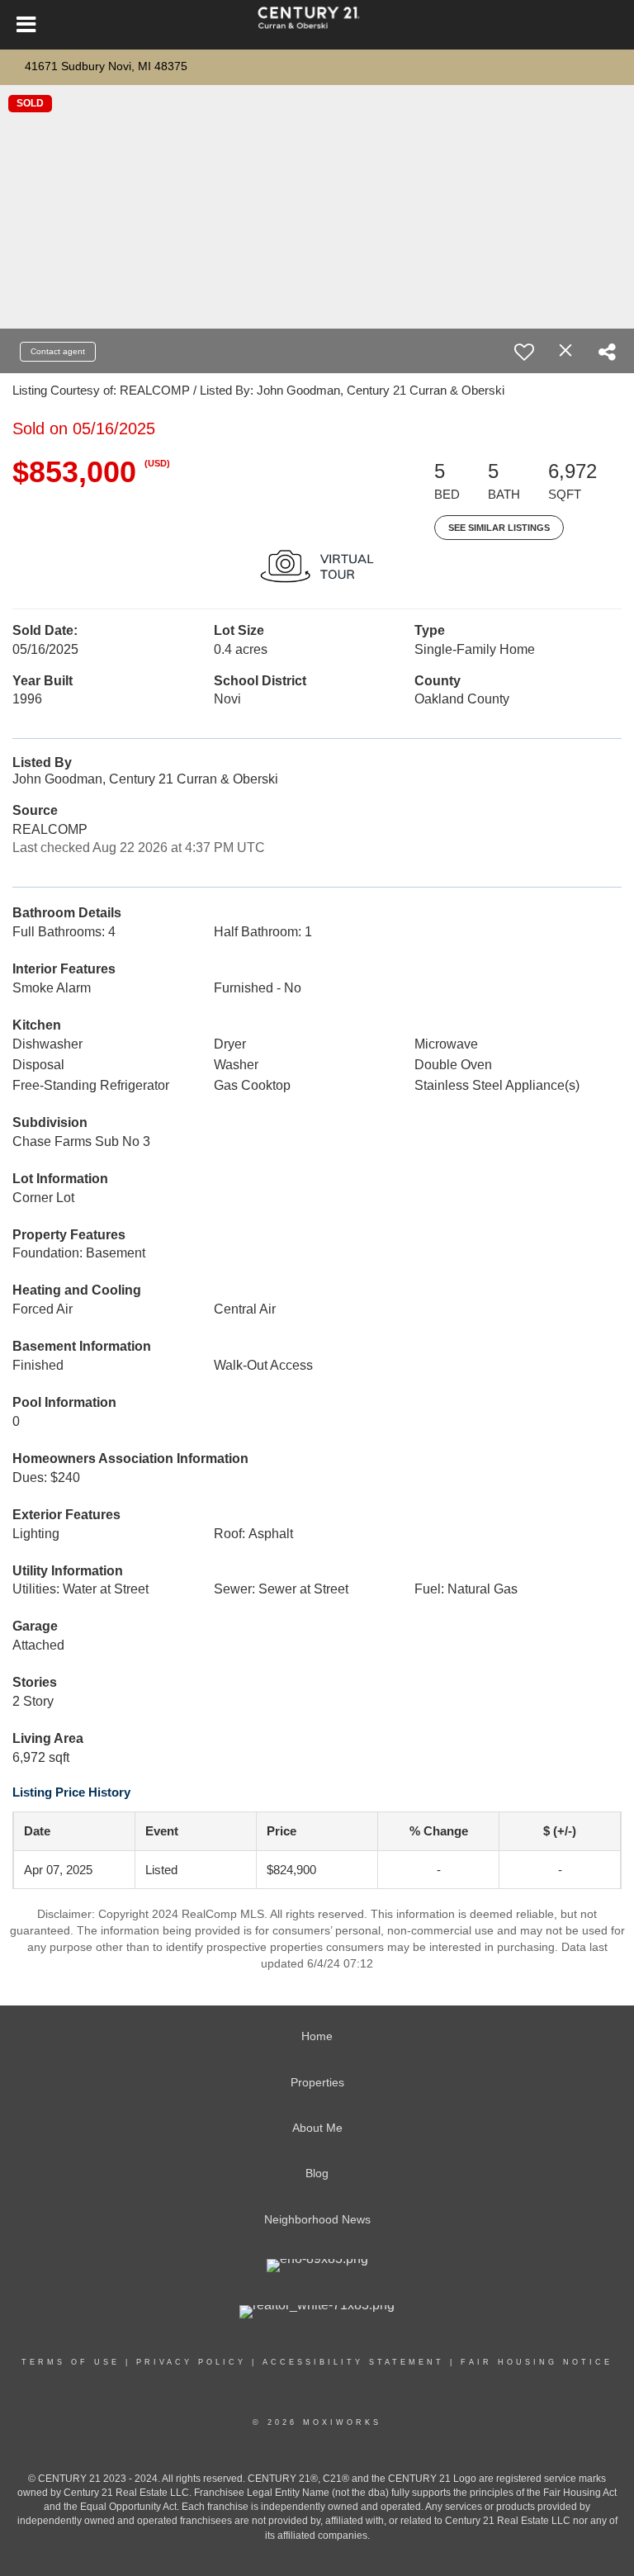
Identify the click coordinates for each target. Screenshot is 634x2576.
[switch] (524, 352)
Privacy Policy (191, 2362)
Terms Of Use (71, 2362)
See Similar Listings (499, 528)
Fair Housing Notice (537, 2362)
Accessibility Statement (353, 2362)
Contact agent (58, 351)
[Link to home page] (317, 25)
